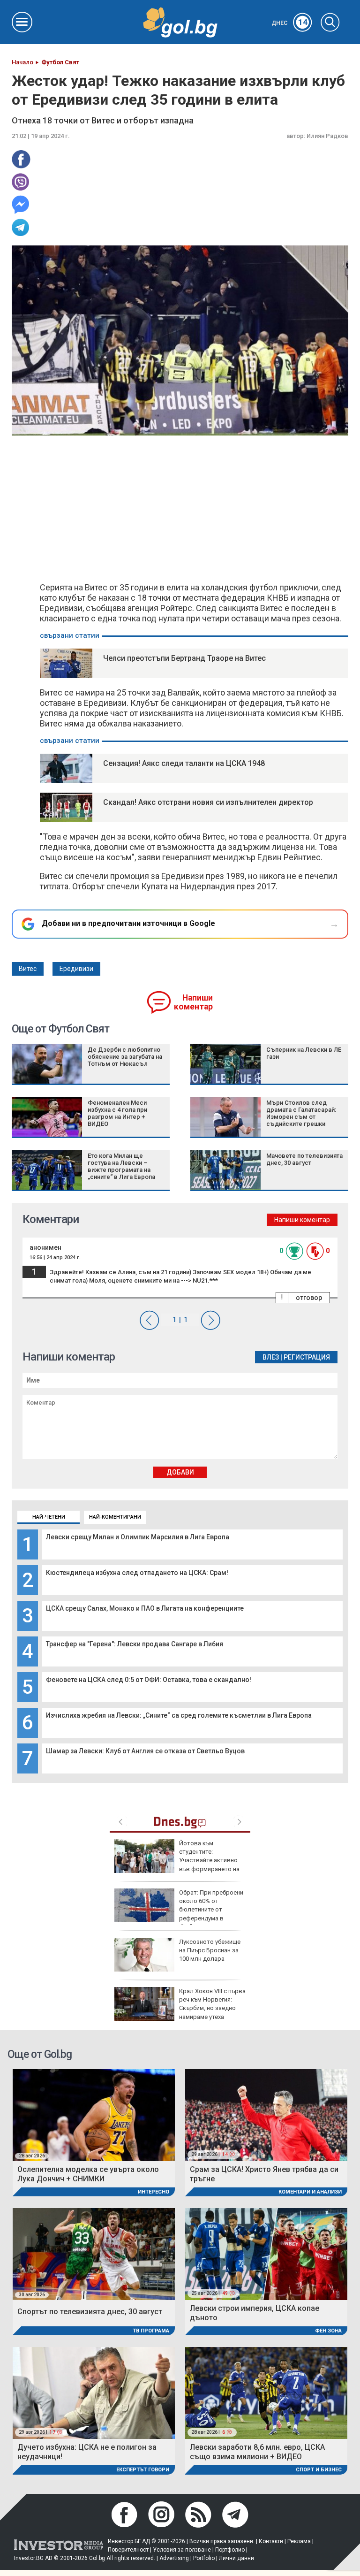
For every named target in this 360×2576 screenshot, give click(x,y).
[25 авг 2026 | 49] (266, 2253)
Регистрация (307, 1357)
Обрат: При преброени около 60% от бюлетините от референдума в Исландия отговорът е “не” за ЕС (179, 1910)
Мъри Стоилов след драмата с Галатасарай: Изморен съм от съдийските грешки (301, 1113)
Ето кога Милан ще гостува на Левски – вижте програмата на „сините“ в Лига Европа (121, 1166)
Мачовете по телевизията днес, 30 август (304, 1159)
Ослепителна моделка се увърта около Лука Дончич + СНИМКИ (88, 2174)
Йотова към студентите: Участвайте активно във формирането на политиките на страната (177, 1860)
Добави (180, 1472)
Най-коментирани (115, 1517)
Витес (28, 969)
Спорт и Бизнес (319, 2470)
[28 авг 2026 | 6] (266, 2393)
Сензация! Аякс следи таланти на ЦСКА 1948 (184, 763)
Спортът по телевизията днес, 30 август (90, 2312)
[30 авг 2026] (94, 2253)
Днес (289, 23)
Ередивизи (76, 969)
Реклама (299, 2541)
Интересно (154, 2192)
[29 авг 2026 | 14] (266, 2114)
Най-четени (49, 1517)
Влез (271, 1357)
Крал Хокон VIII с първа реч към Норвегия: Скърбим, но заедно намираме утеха (212, 2004)
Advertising (174, 2558)
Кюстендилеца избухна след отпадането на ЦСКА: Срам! (137, 1573)
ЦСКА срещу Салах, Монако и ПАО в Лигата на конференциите (145, 1608)
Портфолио (230, 2550)
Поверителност (128, 2550)
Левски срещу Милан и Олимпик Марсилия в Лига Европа (138, 1537)
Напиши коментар (193, 1002)
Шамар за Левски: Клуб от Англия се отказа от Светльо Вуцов (145, 1751)
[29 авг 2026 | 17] (94, 2393)
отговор (309, 1298)
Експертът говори (143, 2470)
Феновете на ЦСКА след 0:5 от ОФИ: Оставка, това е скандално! (149, 1680)
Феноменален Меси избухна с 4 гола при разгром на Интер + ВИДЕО (117, 1113)
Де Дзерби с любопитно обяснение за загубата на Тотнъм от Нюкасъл (125, 1057)
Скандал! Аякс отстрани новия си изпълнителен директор (208, 802)
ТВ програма (151, 2331)
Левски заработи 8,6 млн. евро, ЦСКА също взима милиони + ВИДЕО (257, 2452)
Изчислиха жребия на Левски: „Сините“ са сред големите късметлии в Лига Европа (179, 1715)
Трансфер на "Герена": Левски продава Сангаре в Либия (135, 1644)
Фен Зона (328, 2331)
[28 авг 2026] (94, 2114)
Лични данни (236, 2558)
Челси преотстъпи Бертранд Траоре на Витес (184, 658)
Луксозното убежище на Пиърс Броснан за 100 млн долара (210, 1950)
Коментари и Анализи (310, 2192)
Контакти (271, 2541)
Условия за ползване (182, 2550)
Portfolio (204, 2558)
